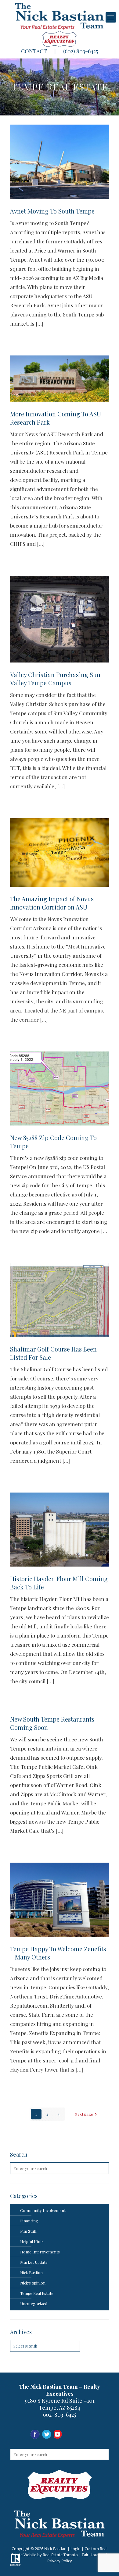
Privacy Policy (60, 2561)
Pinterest (82, 2435)
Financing (29, 2221)
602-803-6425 (60, 2415)
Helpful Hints (32, 2241)
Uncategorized (34, 2304)
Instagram (47, 2435)
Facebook (35, 2435)
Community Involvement (43, 2210)
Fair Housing (93, 2555)
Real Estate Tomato (60, 2555)
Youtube (58, 2435)
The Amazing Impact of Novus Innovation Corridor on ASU (52, 903)
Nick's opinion (33, 2283)
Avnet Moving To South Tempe (52, 211)
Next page (84, 2114)
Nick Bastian (31, 2272)
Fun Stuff (28, 2231)
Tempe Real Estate (37, 2293)
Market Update (34, 2262)
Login (76, 2549)
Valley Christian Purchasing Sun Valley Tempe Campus (55, 679)
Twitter (70, 2435)
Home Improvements (40, 2252)
